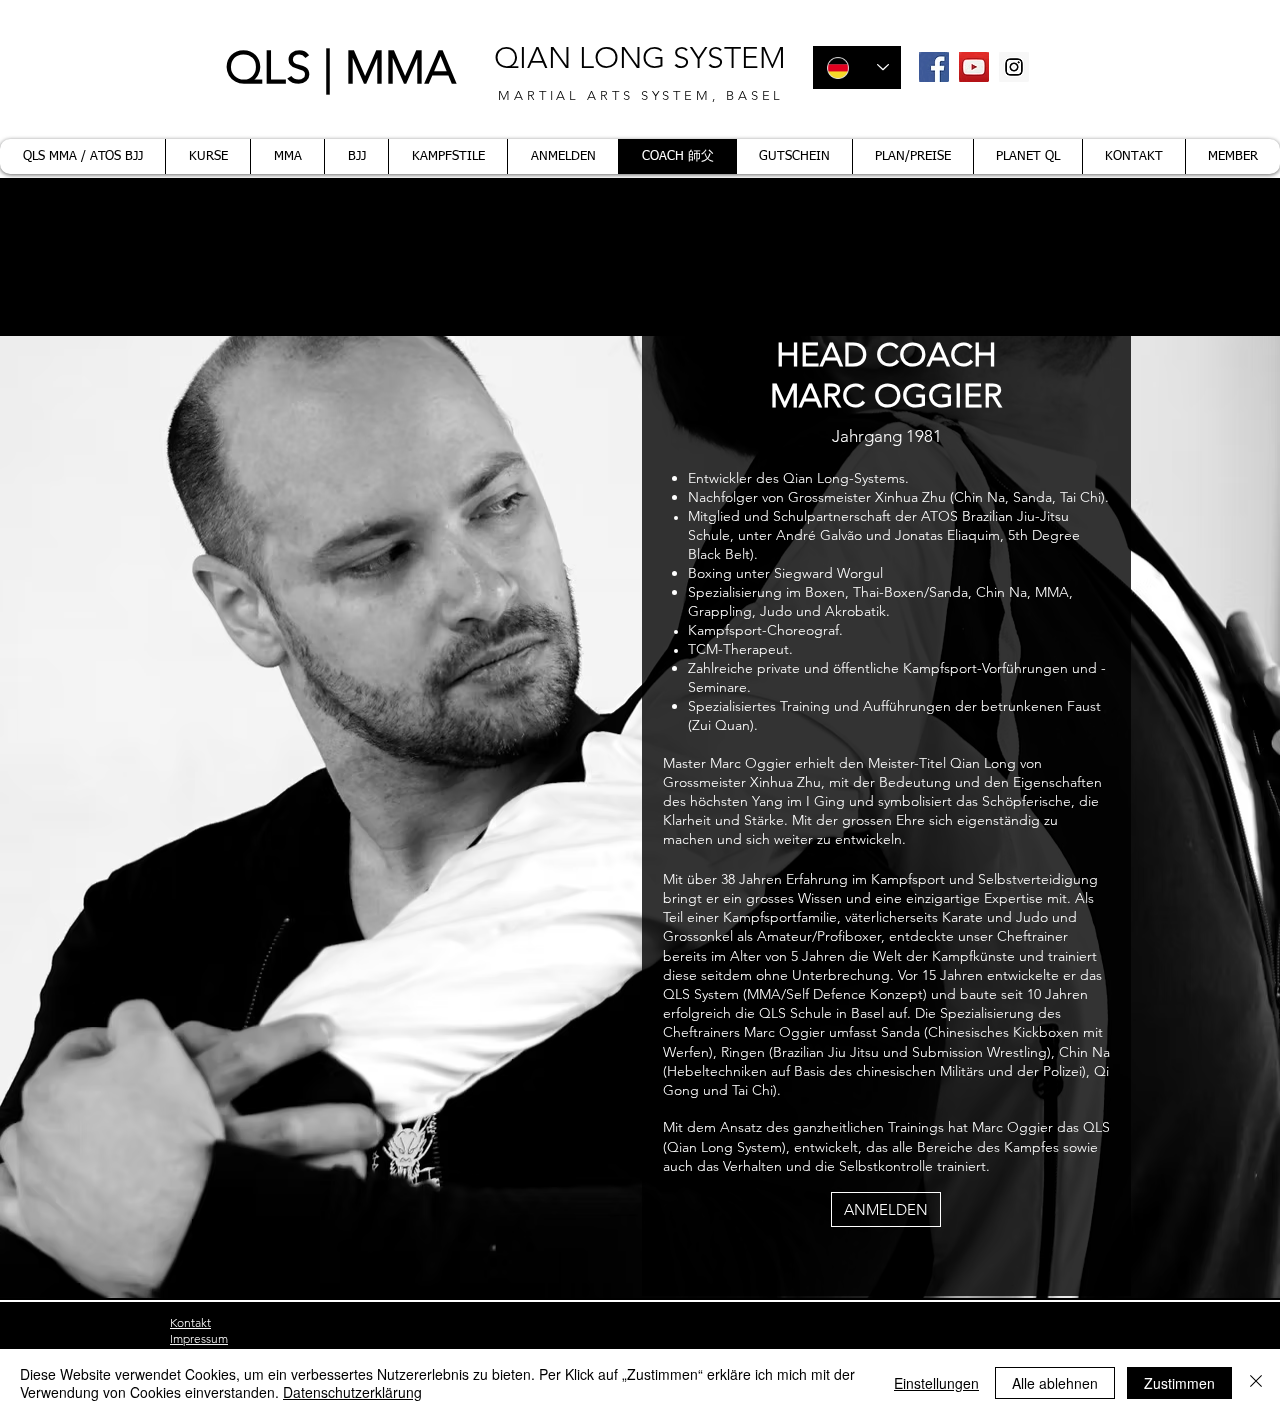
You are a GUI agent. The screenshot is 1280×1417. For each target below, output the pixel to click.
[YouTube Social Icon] (974, 67)
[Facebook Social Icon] (934, 67)
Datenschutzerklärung (352, 1392)
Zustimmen (1179, 1383)
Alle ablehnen (1055, 1383)
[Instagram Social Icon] (1014, 67)
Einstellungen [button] (936, 1383)
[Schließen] (1256, 1383)
